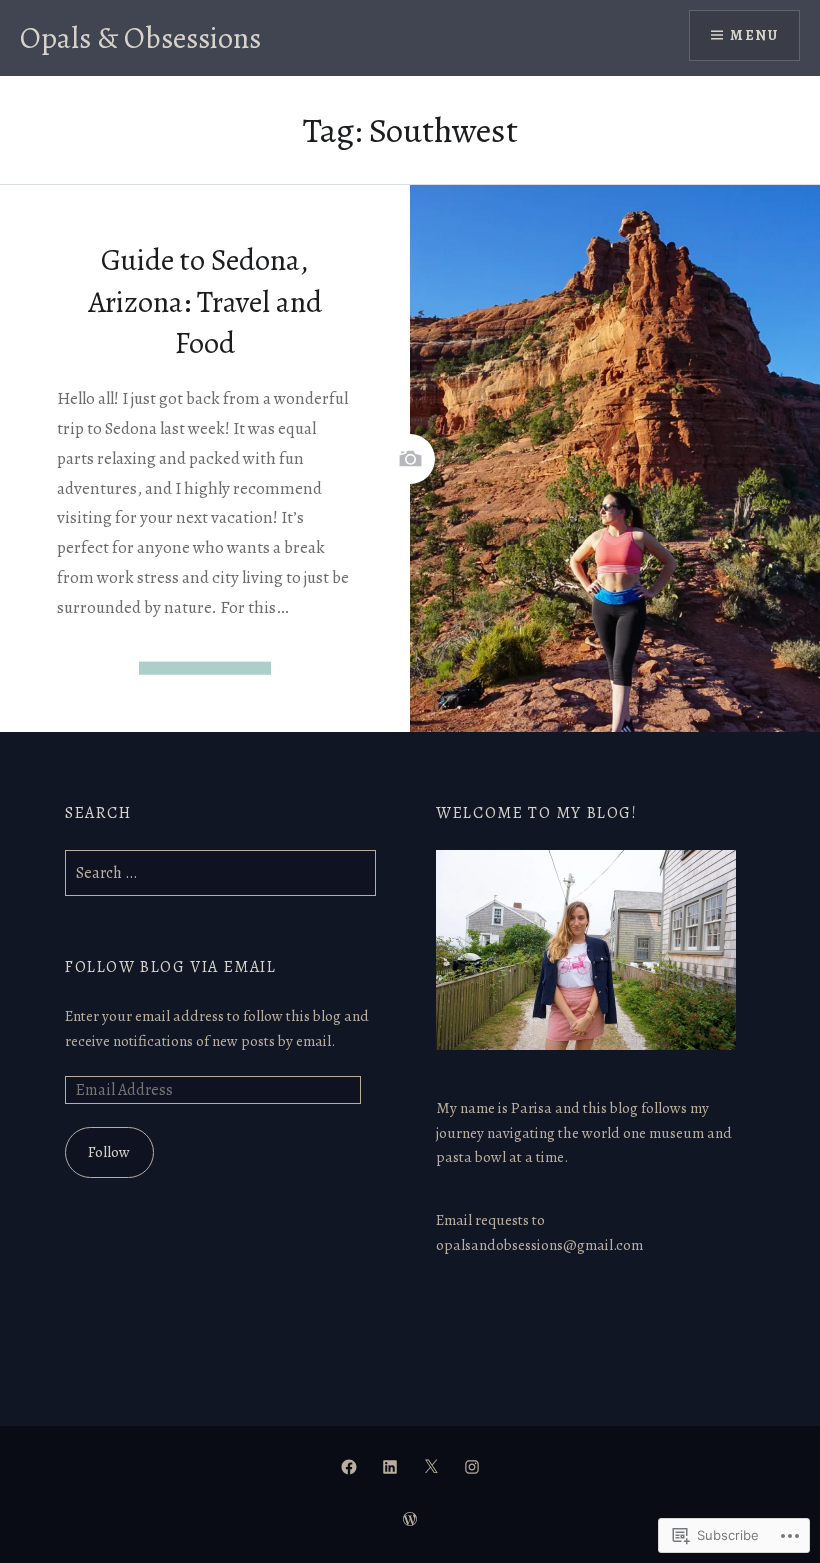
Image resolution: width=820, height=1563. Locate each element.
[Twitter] (431, 1466)
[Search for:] (220, 872)
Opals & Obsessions (140, 38)
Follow (109, 1151)
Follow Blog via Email (171, 967)
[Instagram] (472, 1466)
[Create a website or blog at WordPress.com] (410, 1520)
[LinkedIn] (390, 1466)
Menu (754, 35)
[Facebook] (349, 1466)
